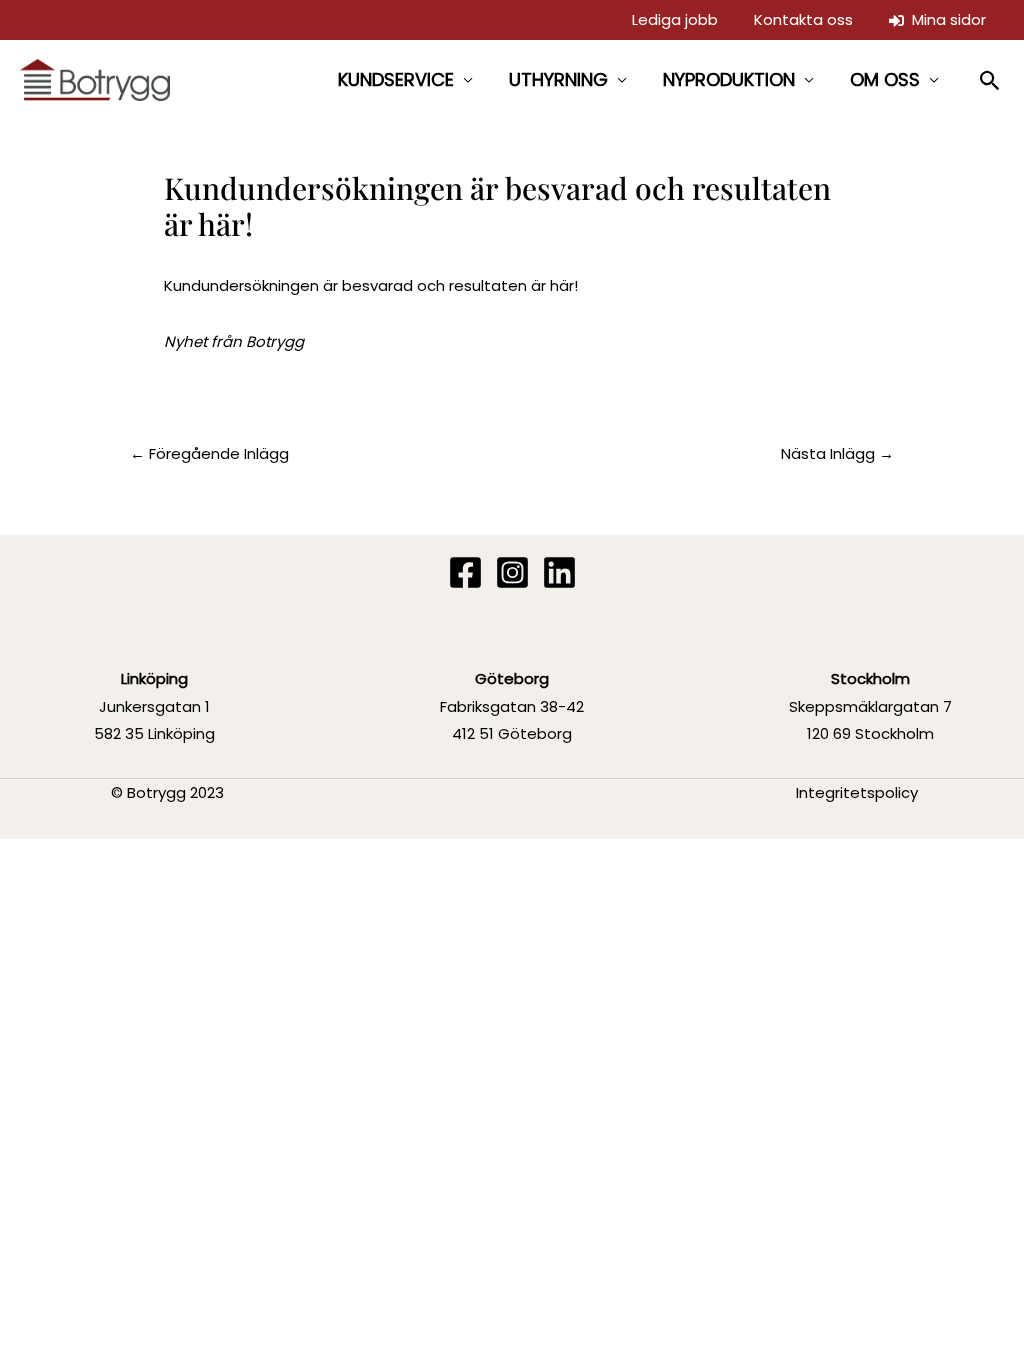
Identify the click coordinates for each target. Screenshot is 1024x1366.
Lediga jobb (675, 19)
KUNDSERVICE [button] (396, 79)
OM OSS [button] (885, 79)
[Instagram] (512, 572)
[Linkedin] (559, 572)
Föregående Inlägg (209, 453)
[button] (990, 80)
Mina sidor (945, 19)
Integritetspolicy (857, 792)
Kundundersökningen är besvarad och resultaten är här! (371, 285)
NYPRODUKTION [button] (729, 79)
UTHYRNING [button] (558, 79)
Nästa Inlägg (837, 453)
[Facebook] (465, 572)
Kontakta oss (803, 19)
